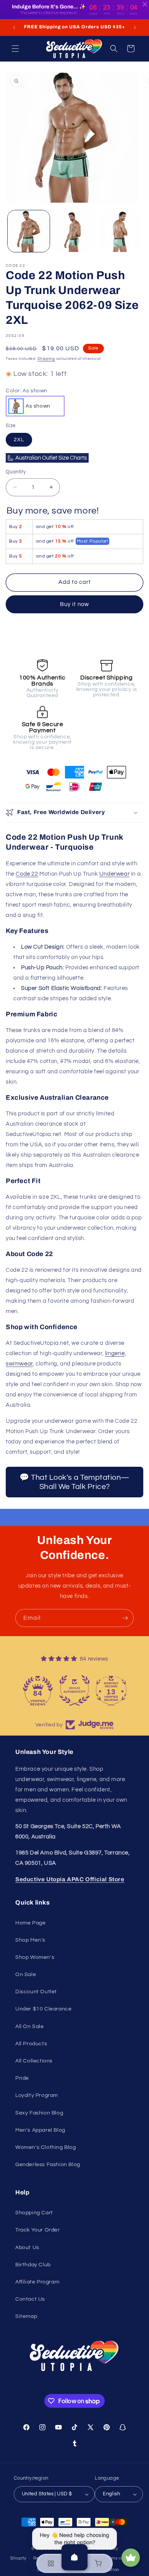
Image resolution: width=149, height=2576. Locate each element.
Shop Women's (35, 1957)
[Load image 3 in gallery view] (120, 231)
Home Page (30, 1923)
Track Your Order (38, 2230)
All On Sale (30, 2027)
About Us (27, 2248)
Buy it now (74, 604)
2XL (19, 440)
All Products (31, 2044)
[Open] (74, 2557)
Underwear (114, 874)
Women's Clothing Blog (46, 2147)
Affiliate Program (37, 2282)
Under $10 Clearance (43, 2009)
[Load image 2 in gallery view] (74, 231)
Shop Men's (30, 1940)
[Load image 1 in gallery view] (29, 231)
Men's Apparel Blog (40, 2130)
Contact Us (30, 2299)
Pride (22, 2078)
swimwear (19, 1364)
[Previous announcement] (14, 28)
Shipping (46, 359)
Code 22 (27, 874)
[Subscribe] (125, 1618)
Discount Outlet (36, 1992)
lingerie (115, 1353)
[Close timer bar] (145, 4)
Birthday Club (33, 2265)
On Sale (26, 1975)
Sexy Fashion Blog (39, 2113)
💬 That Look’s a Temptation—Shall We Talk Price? (74, 1482)
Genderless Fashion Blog (48, 2165)
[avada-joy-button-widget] (131, 2558)
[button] (15, 49)
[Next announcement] (135, 28)
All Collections (34, 2061)
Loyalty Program (37, 2095)
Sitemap (26, 2316)
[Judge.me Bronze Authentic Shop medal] (74, 1690)
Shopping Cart (34, 2213)
